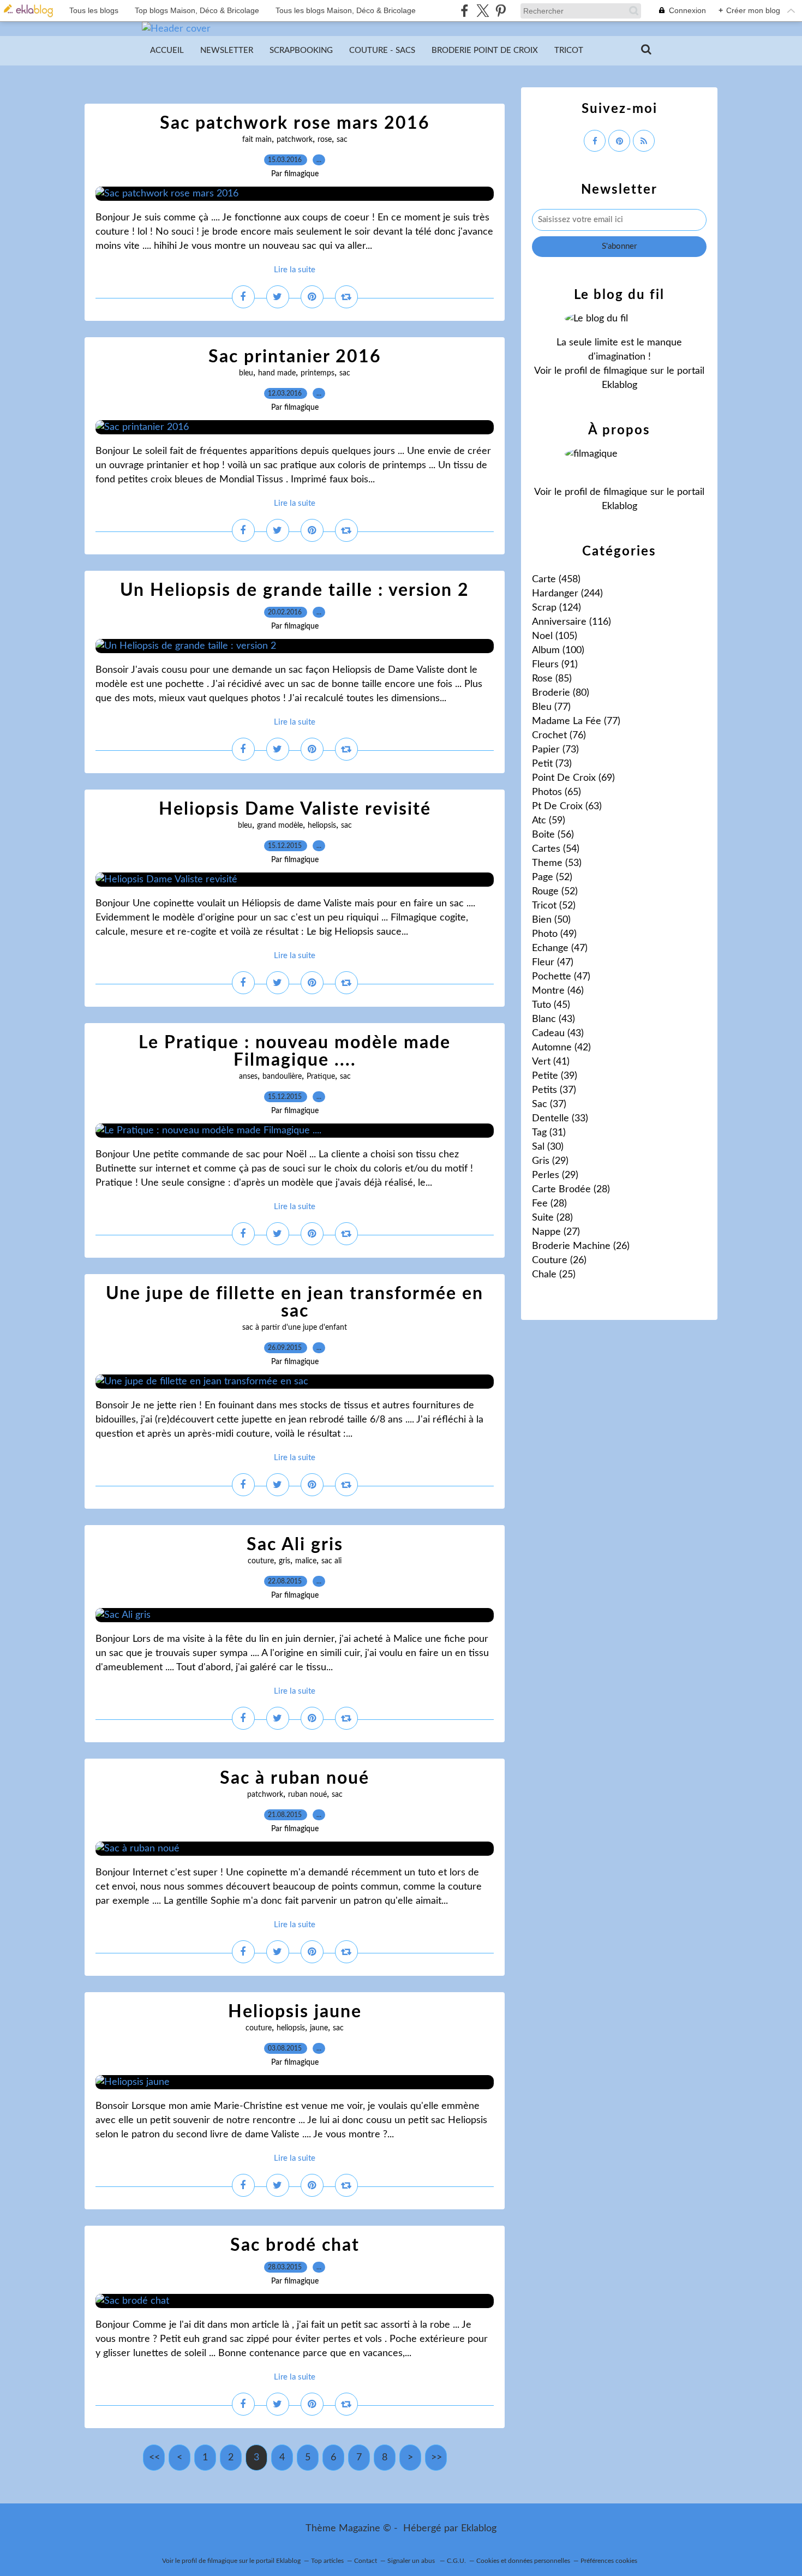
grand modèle (280, 826)
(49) (554, 934)
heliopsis (322, 826)
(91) (555, 665)
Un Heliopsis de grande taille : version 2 (295, 590)
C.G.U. (456, 2561)
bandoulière (282, 1077)
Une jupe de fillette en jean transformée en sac (295, 1302)
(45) (551, 1005)
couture (261, 1561)
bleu (246, 373)
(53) (557, 863)
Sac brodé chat (295, 2245)
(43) (553, 1019)
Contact (366, 2561)
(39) (555, 1076)
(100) (558, 650)
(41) (551, 1062)
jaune (319, 2028)
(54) (556, 849)
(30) (548, 1147)
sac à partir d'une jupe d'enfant (295, 1328)
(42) (561, 1048)
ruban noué (307, 1795)
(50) (551, 920)
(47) (560, 948)
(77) (551, 707)
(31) (549, 1133)
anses (248, 1077)
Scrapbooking (301, 50)
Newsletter (227, 50)
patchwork (295, 140)
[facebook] (465, 11)
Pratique (321, 1077)
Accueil (167, 50)
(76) (559, 736)
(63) (567, 806)
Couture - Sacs (382, 50)
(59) (549, 821)
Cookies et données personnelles (523, 2561)
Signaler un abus (412, 2561)
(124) (556, 608)
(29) (550, 1161)
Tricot (569, 50)
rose (325, 140)
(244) (567, 594)
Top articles (327, 2561)
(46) (558, 991)
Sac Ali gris (295, 1545)
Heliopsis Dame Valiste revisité (295, 809)
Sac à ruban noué (295, 1778)
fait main (257, 140)
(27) (556, 1232)
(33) (560, 1119)
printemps (318, 373)
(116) (571, 622)
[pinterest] (501, 11)
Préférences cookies (609, 2561)
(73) (555, 750)
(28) (571, 1190)
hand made (277, 373)
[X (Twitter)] (483, 11)
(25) (554, 1275)
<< (154, 2458)
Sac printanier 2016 (295, 357)
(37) (554, 1090)
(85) (552, 679)
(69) (573, 778)
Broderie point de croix (485, 50)
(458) (556, 579)
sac (342, 140)
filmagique (626, 371)
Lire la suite (295, 270)
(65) (556, 792)
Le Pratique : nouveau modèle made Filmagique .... (295, 1051)
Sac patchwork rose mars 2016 (295, 123)
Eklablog (479, 2529)
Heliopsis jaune (295, 2012)
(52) (552, 877)
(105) (555, 636)
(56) (553, 835)
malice (306, 1561)
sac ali (331, 1561)
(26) (581, 1246)
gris (285, 1561)
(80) (561, 693)
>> (436, 2458)
